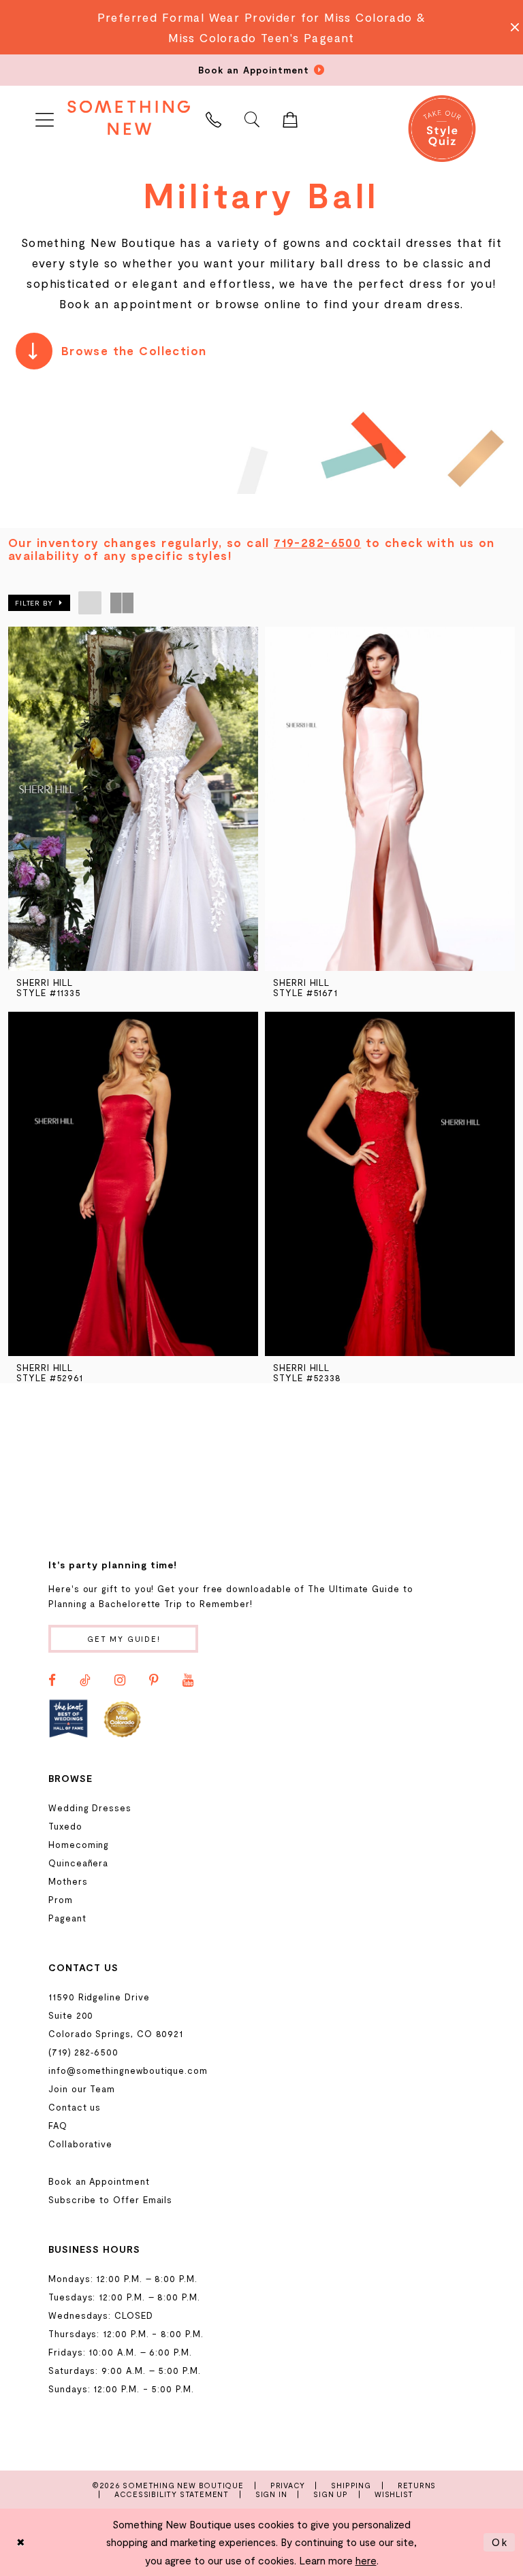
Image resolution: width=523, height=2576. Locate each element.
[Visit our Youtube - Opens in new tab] (188, 1681)
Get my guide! (124, 1639)
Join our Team (82, 2089)
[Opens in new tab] (68, 1718)
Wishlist (394, 2494)
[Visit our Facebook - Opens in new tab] (52, 1681)
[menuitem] (44, 117)
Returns (417, 2485)
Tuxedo (65, 1826)
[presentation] (133, 799)
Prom (61, 1900)
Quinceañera (78, 1863)
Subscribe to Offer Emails (110, 2200)
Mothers (68, 1881)
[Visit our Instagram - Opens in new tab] (120, 1681)
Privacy (288, 2485)
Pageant (67, 1918)
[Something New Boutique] (129, 117)
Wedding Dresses (90, 1808)
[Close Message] (511, 27)
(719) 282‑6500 (83, 2052)
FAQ (58, 2126)
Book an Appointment (99, 2181)
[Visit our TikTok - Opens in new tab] (85, 1681)
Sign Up (331, 2494)
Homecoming (79, 1845)
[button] (44, 117)
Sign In (271, 2494)
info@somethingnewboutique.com (128, 2070)
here (366, 2560)
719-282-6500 (317, 542)
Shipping (351, 2485)
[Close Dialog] (21, 2542)
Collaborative (80, 2144)
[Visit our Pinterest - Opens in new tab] (154, 1681)
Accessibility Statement (172, 2494)
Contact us (75, 2107)
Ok (500, 2542)
